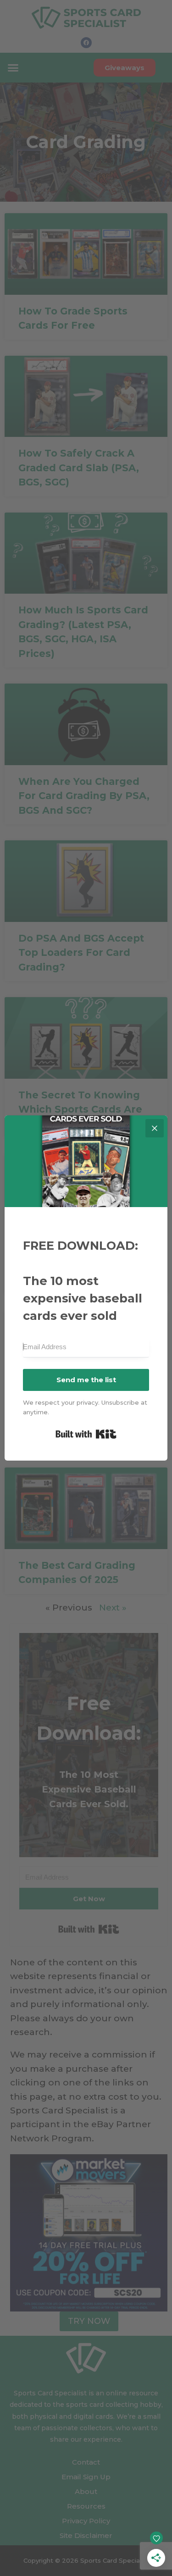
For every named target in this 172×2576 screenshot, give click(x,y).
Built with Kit (86, 1434)
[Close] (155, 1128)
